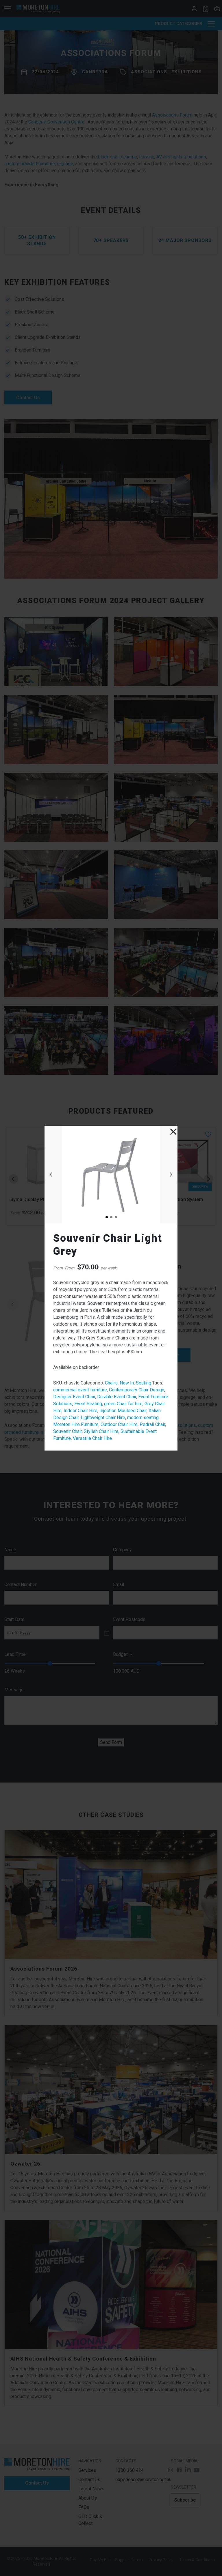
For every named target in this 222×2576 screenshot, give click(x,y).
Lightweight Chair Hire (103, 1418)
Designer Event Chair (74, 1397)
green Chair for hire (123, 1404)
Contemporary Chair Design (137, 1390)
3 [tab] (116, 1217)
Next (171, 1175)
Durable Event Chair (117, 1397)
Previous (51, 1175)
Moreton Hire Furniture (76, 1424)
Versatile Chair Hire (92, 1438)
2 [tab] (111, 1217)
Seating (144, 1383)
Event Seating (88, 1404)
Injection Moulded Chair (123, 1411)
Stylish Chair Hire (101, 1431)
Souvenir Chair (67, 1431)
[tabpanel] (111, 1175)
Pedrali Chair (152, 1424)
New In (127, 1383)
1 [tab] (106, 1217)
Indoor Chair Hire (81, 1411)
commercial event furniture (80, 1390)
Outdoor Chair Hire (119, 1424)
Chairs (111, 1383)
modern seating (143, 1418)
